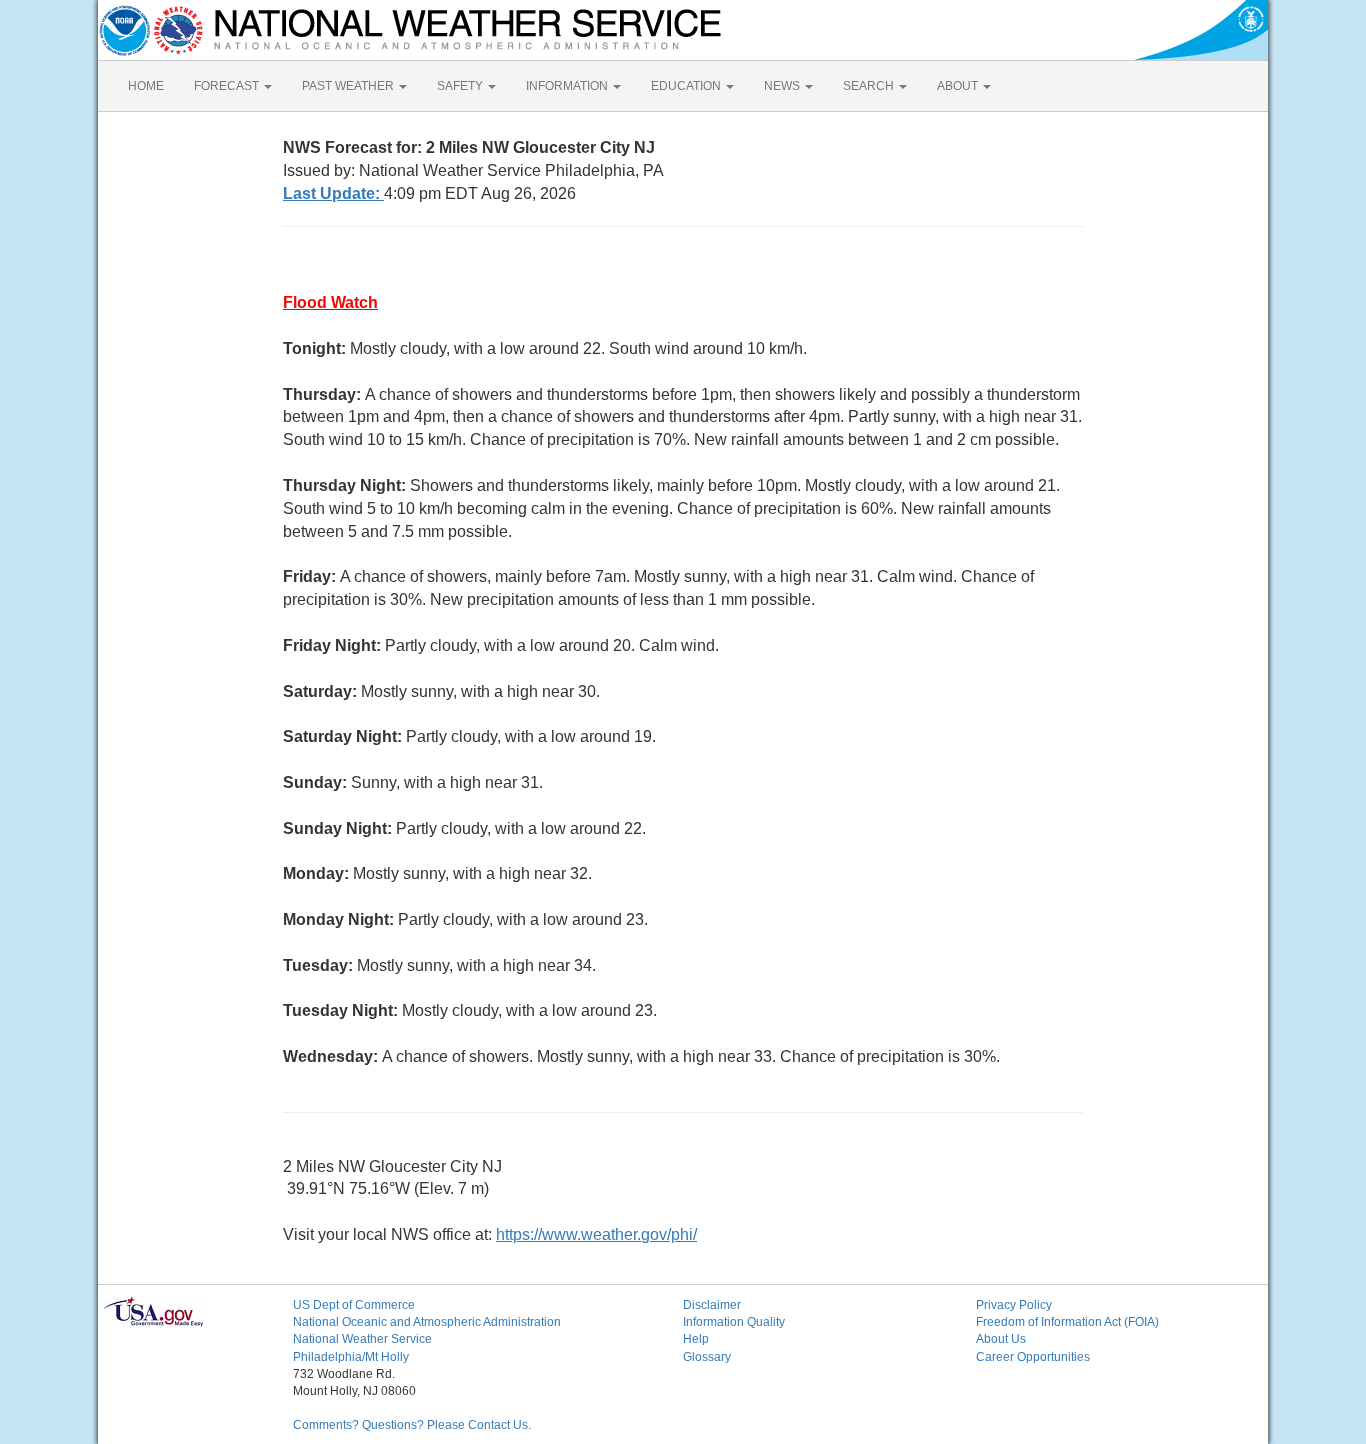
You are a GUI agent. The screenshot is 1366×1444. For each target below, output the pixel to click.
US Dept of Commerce (354, 1305)
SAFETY (461, 86)
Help (696, 1339)
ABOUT (959, 86)
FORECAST (228, 86)
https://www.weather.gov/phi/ (596, 1234)
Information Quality (734, 1322)
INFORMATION (568, 86)
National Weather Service (362, 1339)
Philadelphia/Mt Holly (351, 1357)
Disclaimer (712, 1305)
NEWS (783, 86)
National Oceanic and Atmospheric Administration (427, 1322)
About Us (1001, 1339)
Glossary (707, 1357)
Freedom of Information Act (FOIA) (1067, 1322)
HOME (146, 86)
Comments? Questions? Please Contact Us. (412, 1425)
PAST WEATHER (349, 86)
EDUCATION (687, 86)
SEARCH (870, 86)
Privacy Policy (1014, 1305)
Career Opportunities (1033, 1357)
